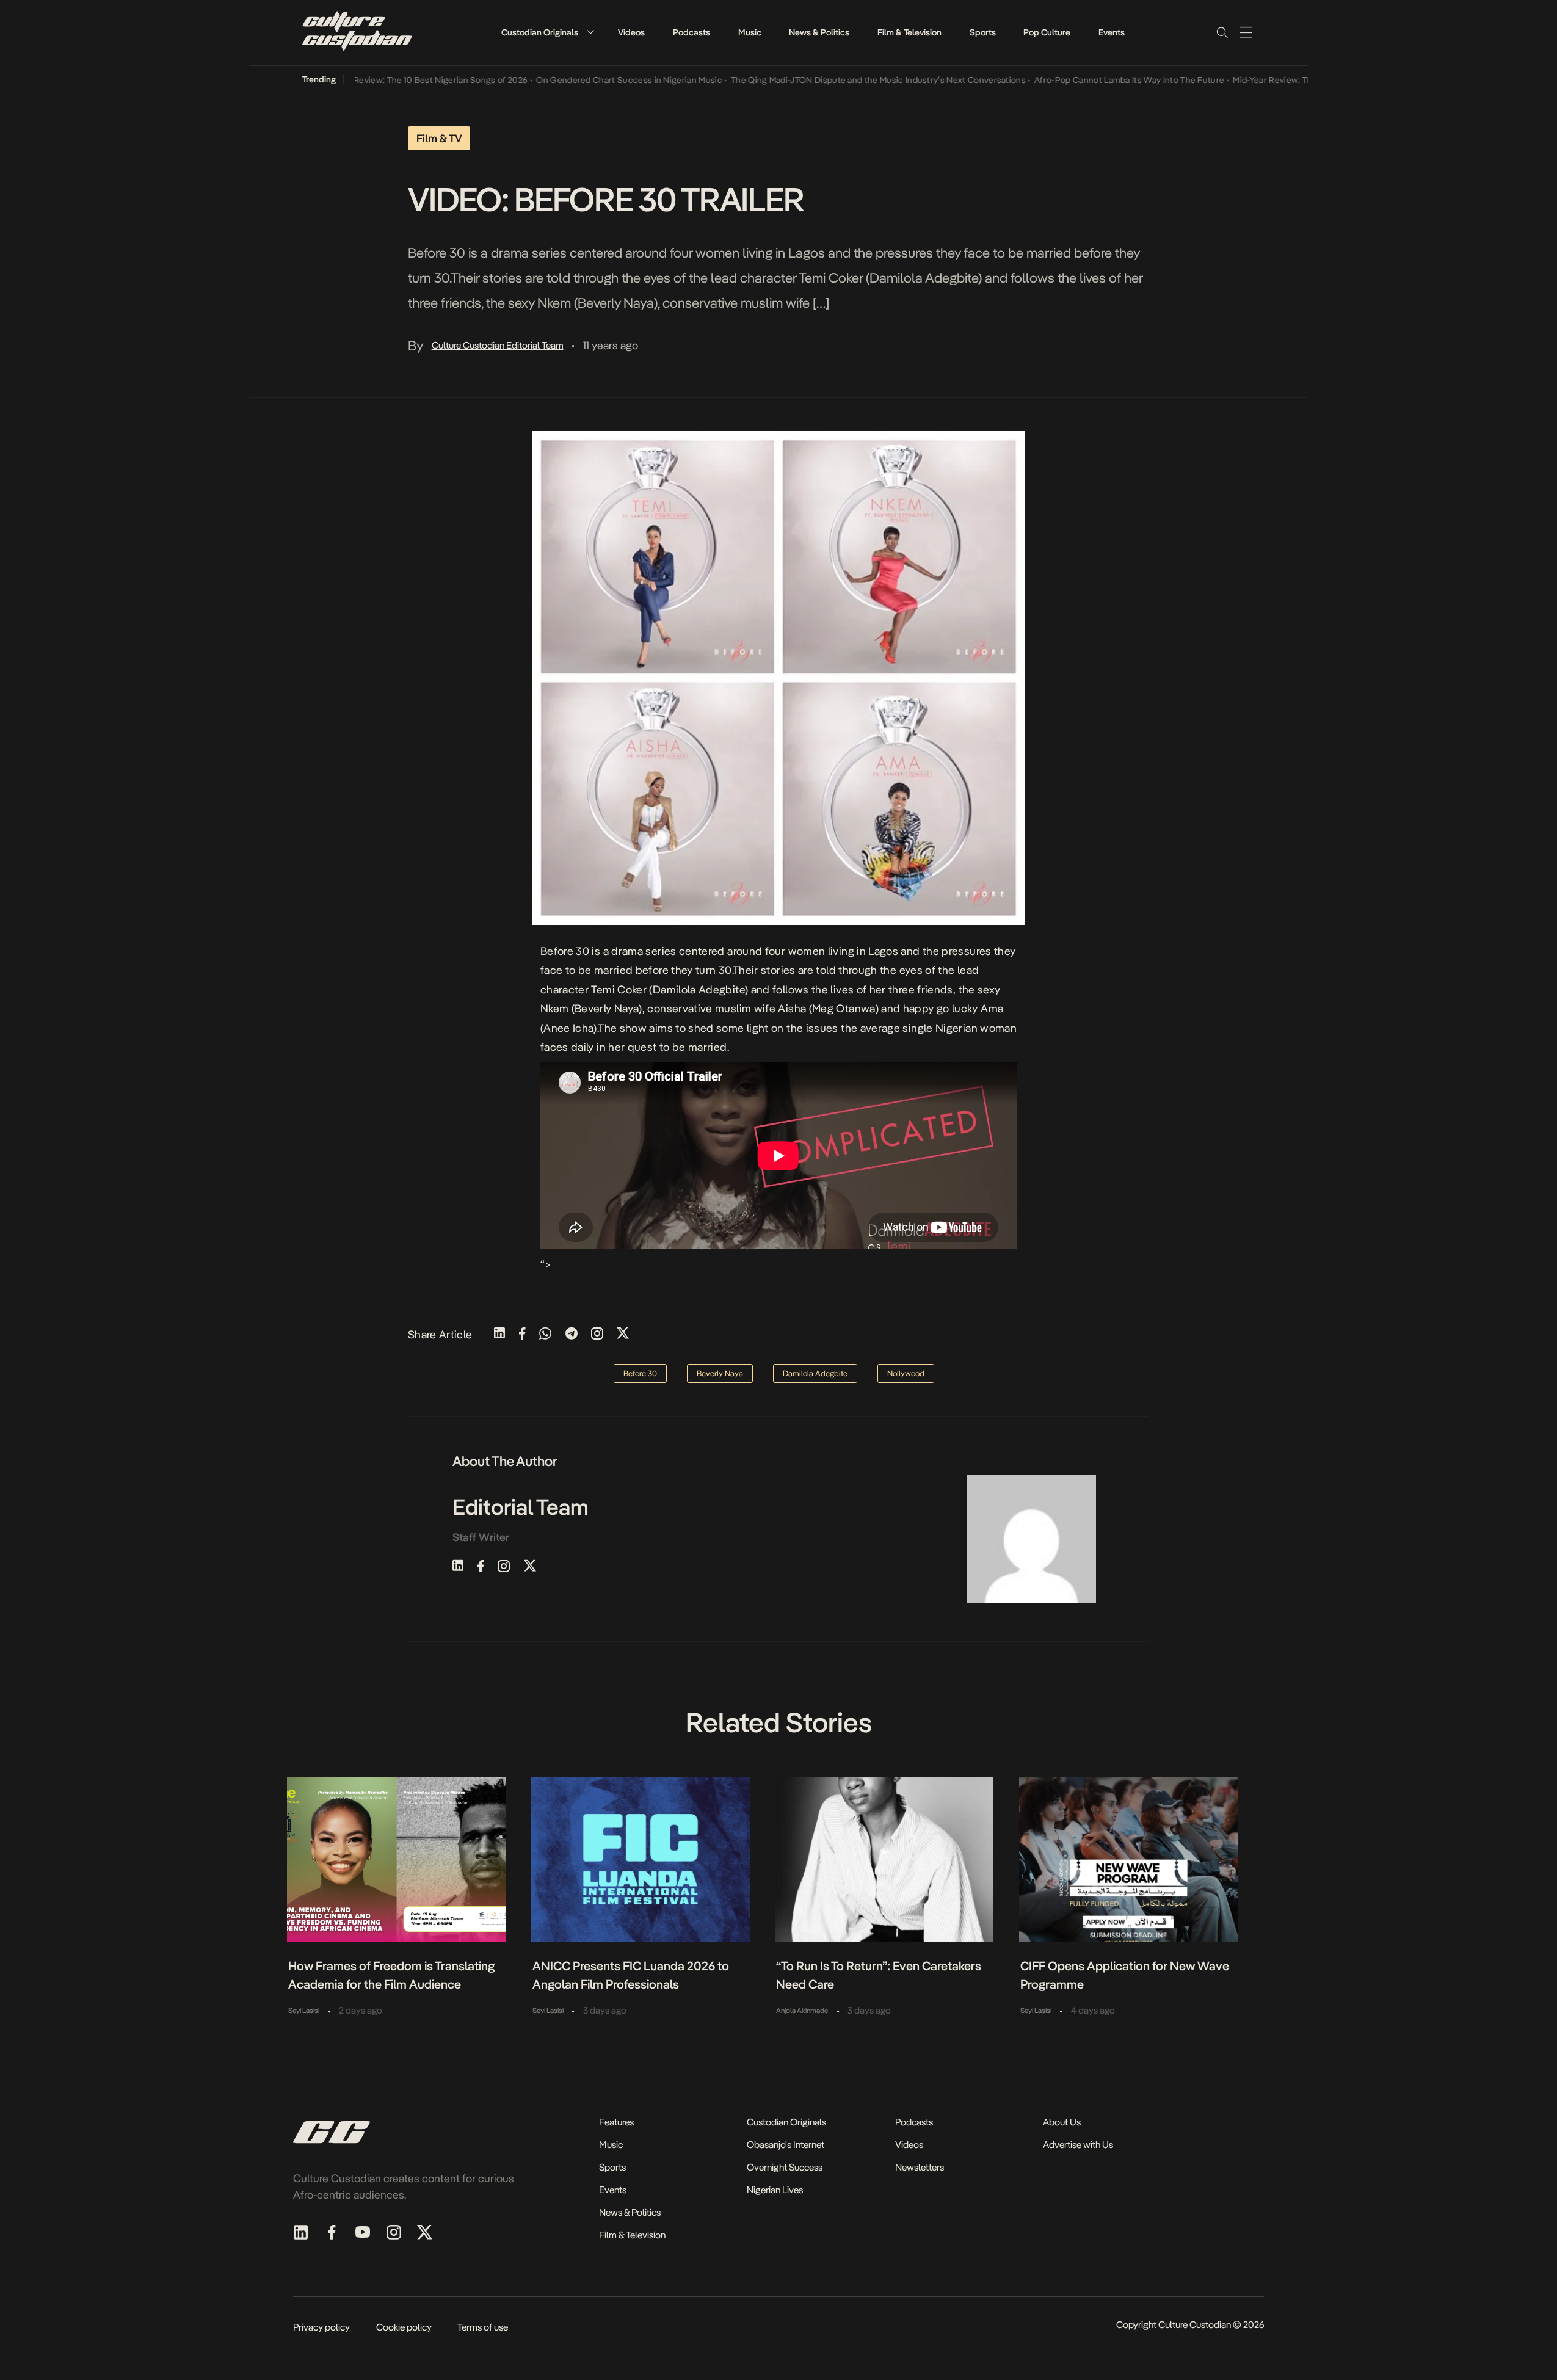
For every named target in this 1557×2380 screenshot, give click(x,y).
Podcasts (691, 32)
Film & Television (909, 32)
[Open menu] (1246, 32)
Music (750, 32)
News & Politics (819, 32)
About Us (1062, 2122)
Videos (631, 32)
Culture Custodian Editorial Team (498, 345)
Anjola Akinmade (802, 2011)
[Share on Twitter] (623, 1334)
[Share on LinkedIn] (499, 1334)
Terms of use (483, 2327)
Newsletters (920, 2167)
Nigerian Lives (775, 2190)
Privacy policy (321, 2327)
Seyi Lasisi (304, 2011)
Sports (983, 32)
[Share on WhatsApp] (545, 1334)
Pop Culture (1047, 32)
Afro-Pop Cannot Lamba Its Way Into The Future (1086, 80)
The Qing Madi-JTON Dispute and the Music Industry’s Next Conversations (835, 80)
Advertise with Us (1078, 2145)
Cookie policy (404, 2327)
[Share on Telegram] (572, 1334)
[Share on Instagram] (597, 1334)
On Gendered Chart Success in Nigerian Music (586, 80)
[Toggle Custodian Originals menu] (590, 32)
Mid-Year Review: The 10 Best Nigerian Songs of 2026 (379, 80)
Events (1112, 32)
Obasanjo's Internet (786, 2145)
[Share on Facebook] (522, 1334)
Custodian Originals (540, 32)
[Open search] (1222, 32)
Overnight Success (785, 2167)
